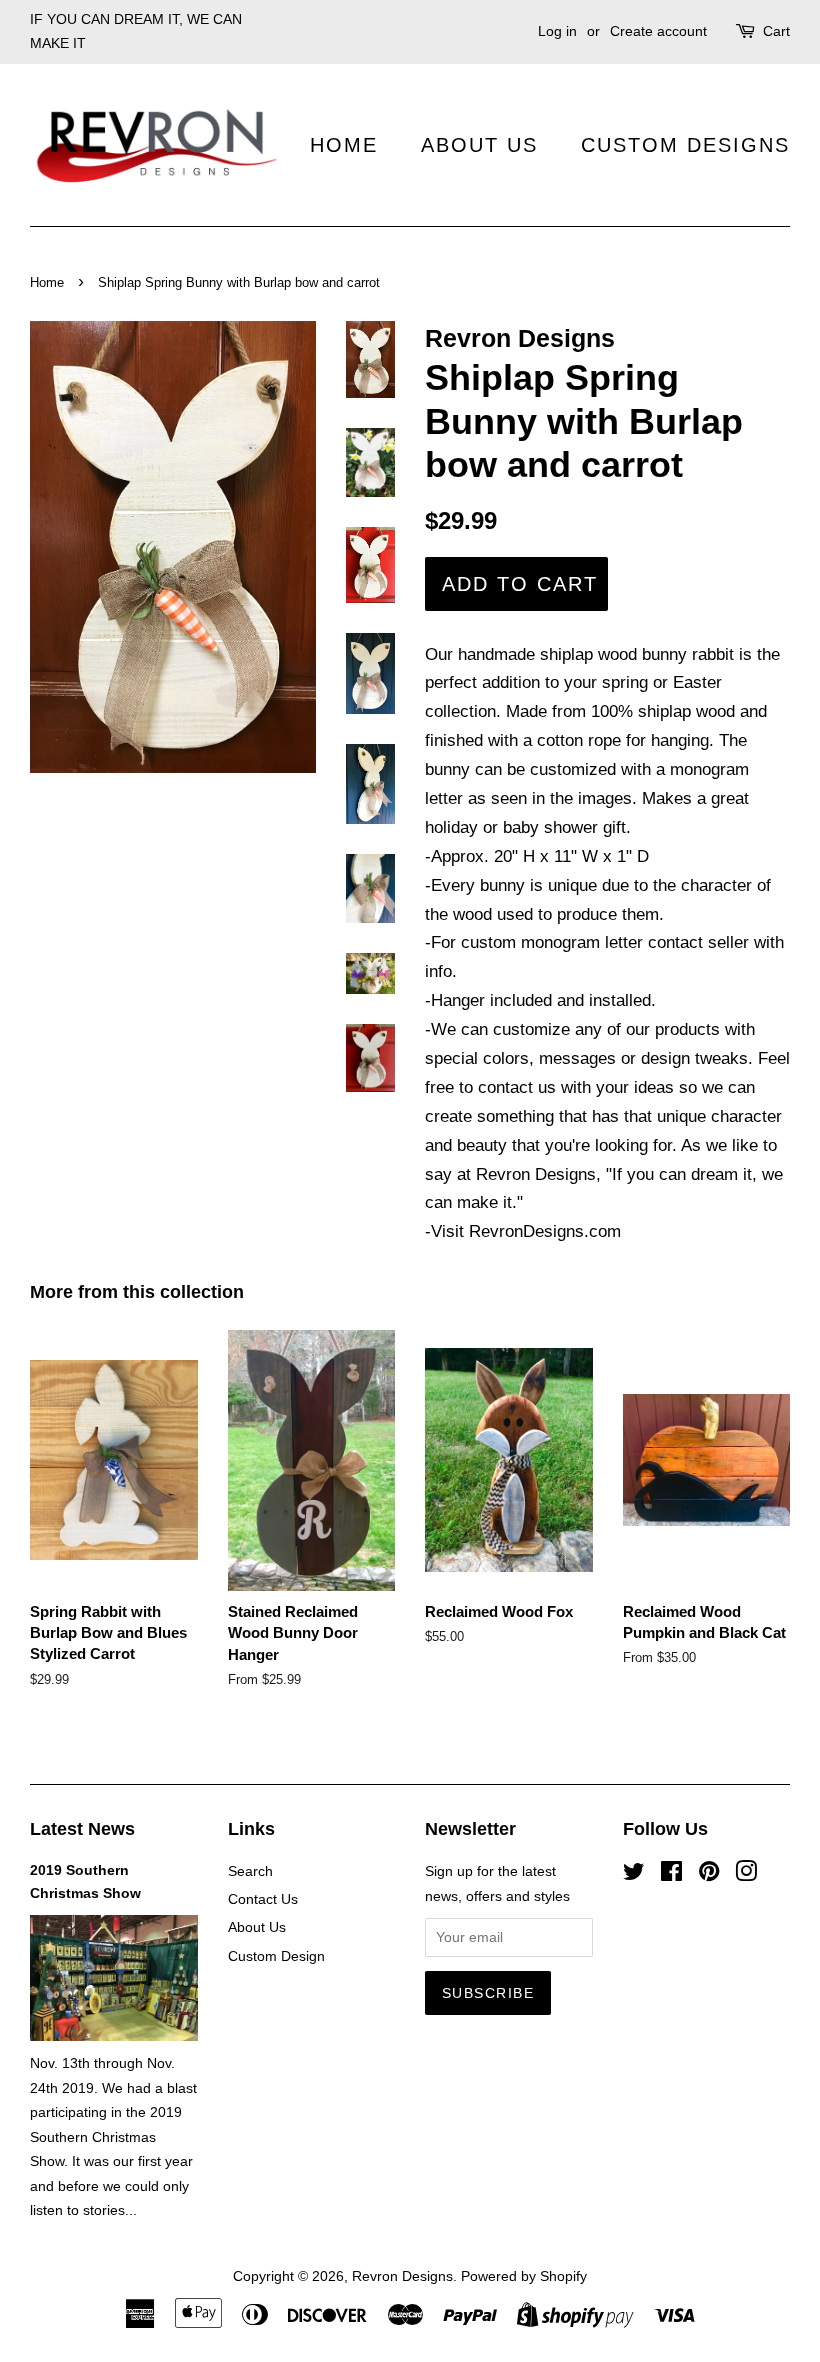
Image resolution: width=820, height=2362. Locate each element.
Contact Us (263, 1899)
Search (250, 1871)
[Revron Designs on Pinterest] (709, 1875)
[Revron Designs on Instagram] (746, 1875)
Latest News (82, 1829)
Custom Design (276, 1956)
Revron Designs (402, 2276)
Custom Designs (685, 145)
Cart (776, 31)
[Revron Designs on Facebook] (671, 1875)
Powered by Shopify (524, 2276)
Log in (557, 31)
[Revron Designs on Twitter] (634, 1875)
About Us (479, 145)
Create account (658, 31)
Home (344, 145)
